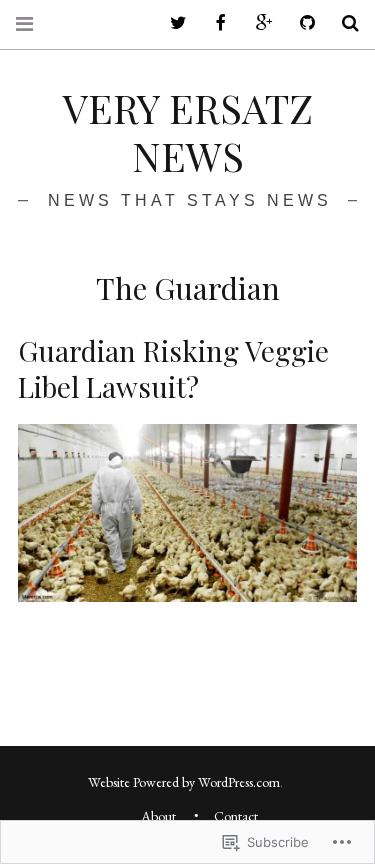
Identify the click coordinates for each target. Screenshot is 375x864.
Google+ (257, 23)
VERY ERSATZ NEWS (188, 131)
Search (343, 23)
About (158, 816)
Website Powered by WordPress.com (184, 782)
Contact (236, 816)
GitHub (300, 23)
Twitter (171, 23)
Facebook (214, 23)
